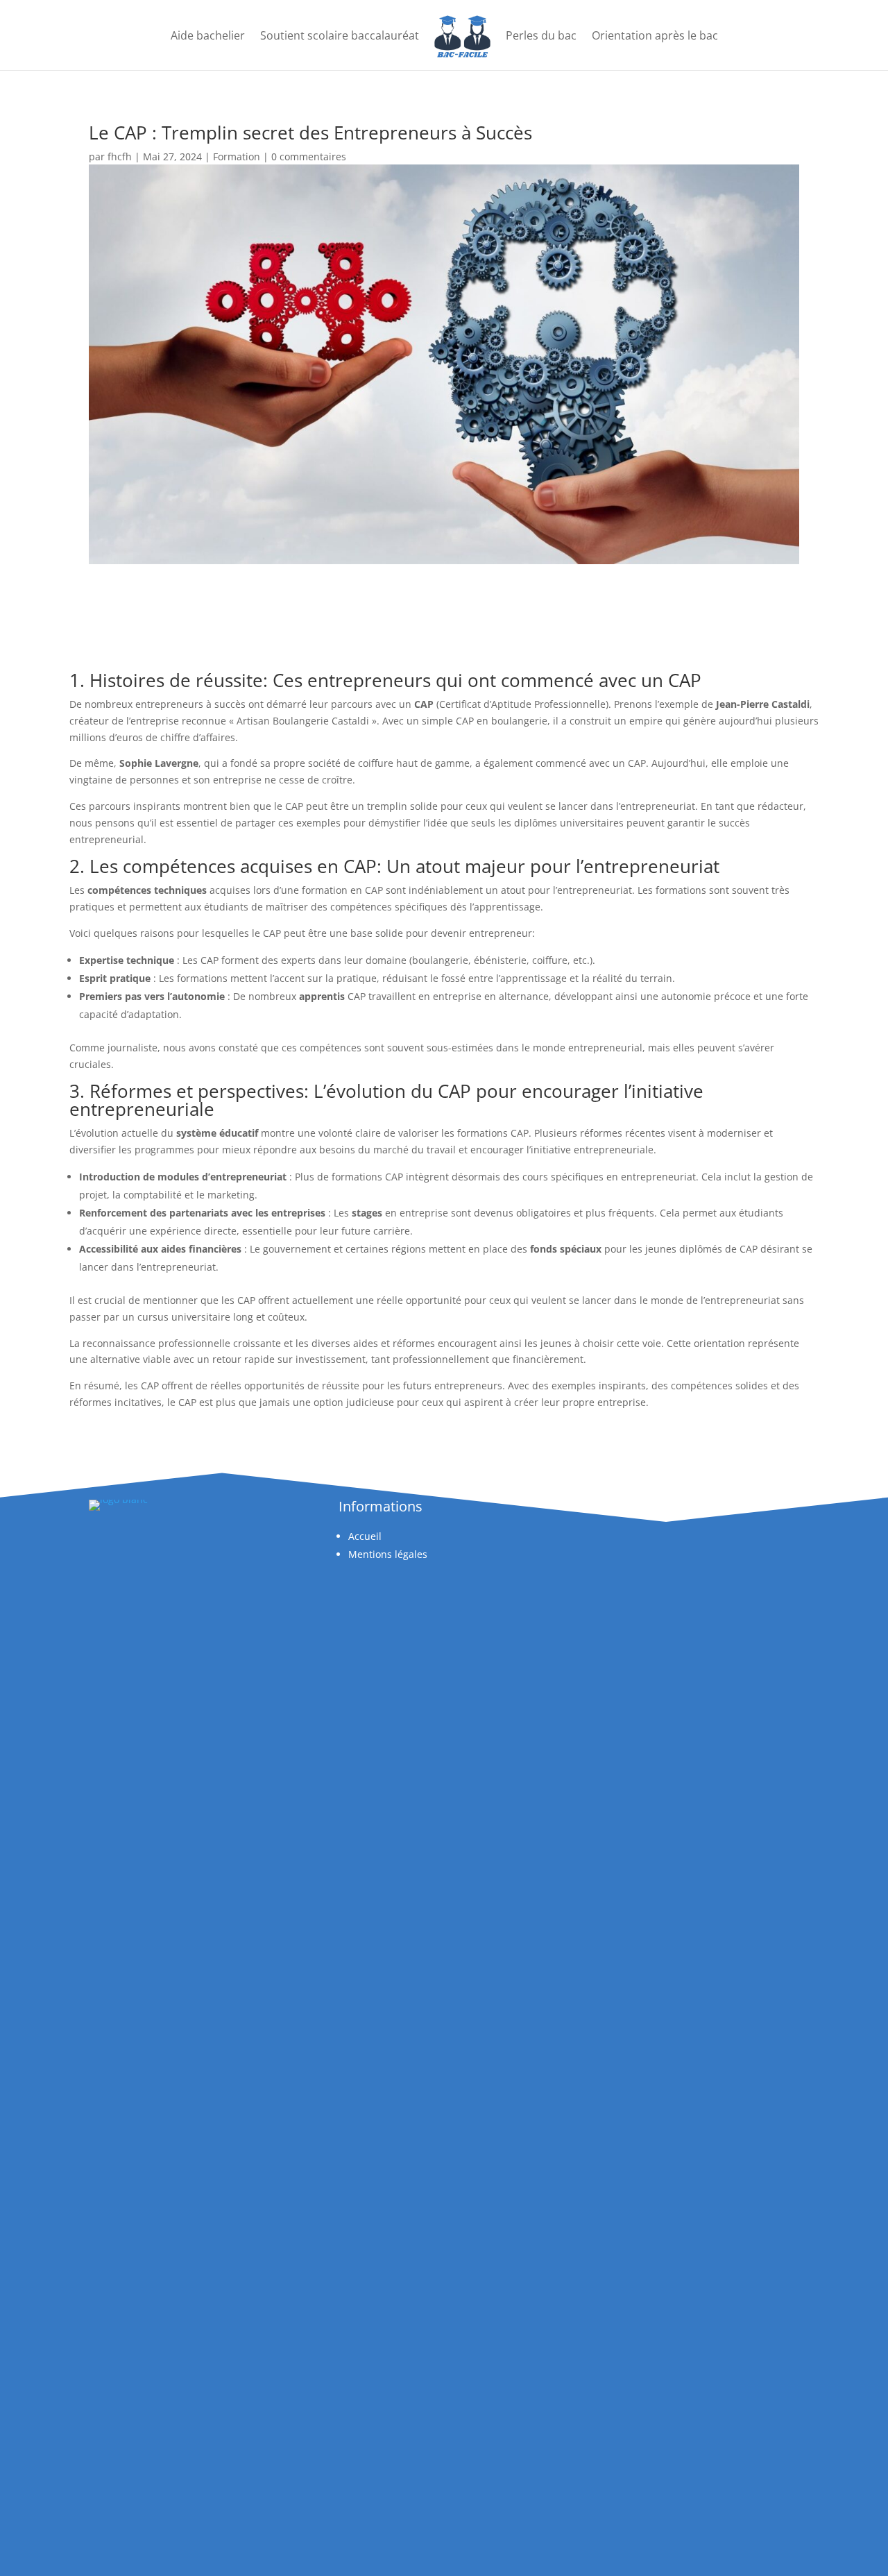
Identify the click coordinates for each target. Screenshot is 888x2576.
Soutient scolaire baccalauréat (340, 35)
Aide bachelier (208, 35)
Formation (237, 156)
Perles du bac (541, 35)
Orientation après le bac (655, 35)
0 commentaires (309, 156)
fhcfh (120, 156)
